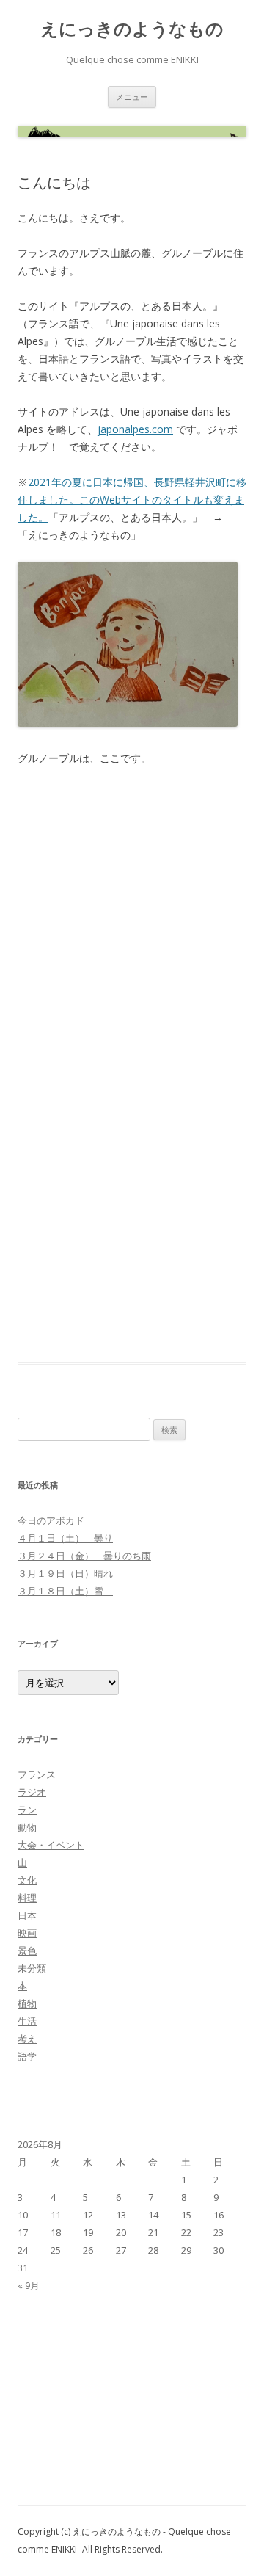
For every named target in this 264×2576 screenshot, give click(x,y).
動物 (27, 1827)
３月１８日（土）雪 (65, 1591)
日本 (27, 1915)
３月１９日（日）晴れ (65, 1573)
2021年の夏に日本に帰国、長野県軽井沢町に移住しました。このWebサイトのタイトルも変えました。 (132, 500)
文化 (27, 1880)
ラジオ (32, 1792)
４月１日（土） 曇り (65, 1538)
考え (27, 2039)
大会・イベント (51, 1845)
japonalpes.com (135, 429)
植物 (27, 2003)
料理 (27, 1898)
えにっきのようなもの (132, 29)
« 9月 (29, 2285)
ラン (27, 1810)
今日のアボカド (51, 1520)
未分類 (32, 1968)
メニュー (132, 97)
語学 (27, 2056)
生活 (27, 2021)
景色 (27, 1951)
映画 (27, 1933)
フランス (37, 1774)
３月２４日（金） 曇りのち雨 (84, 1556)
